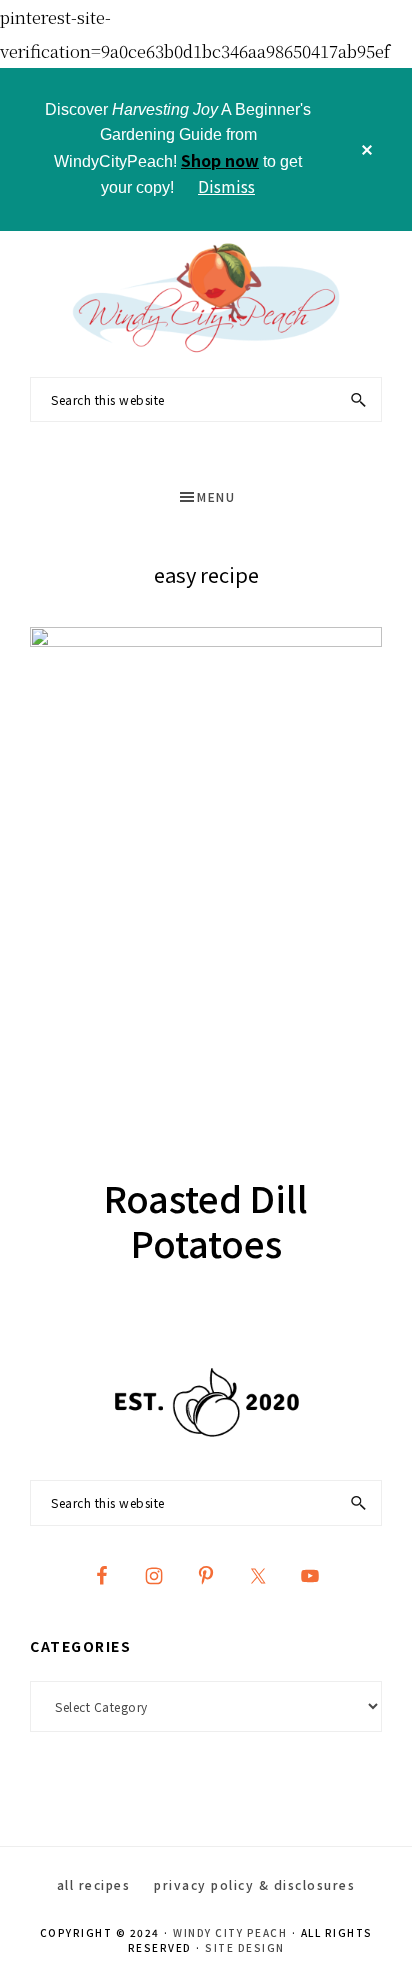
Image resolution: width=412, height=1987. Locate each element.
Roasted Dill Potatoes (206, 1219)
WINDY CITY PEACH (230, 1932)
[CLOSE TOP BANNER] (367, 149)
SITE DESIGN (245, 1947)
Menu (216, 496)
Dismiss (226, 186)
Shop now (220, 160)
